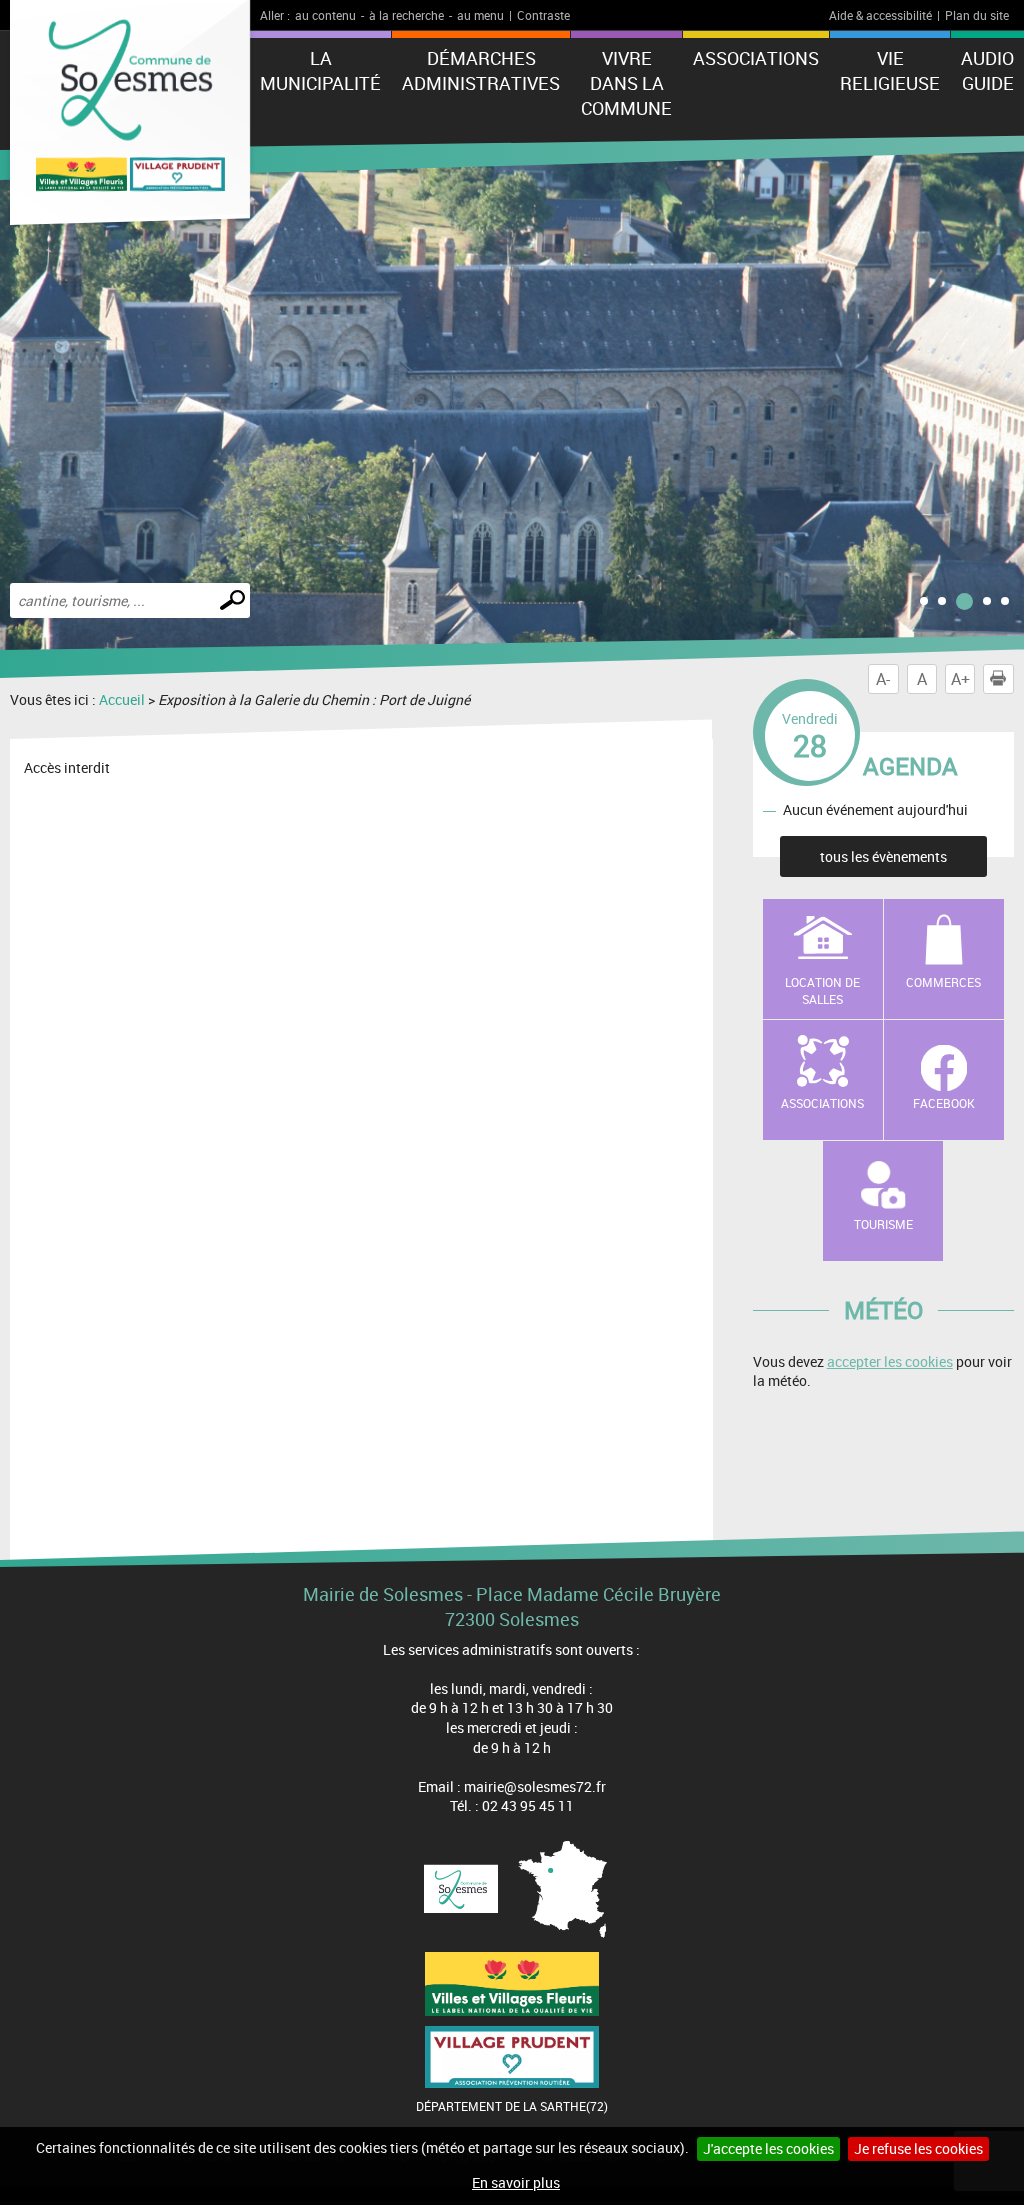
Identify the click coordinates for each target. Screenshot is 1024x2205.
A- (883, 679)
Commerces (943, 982)
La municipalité (320, 70)
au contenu (325, 15)
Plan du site (977, 15)
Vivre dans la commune (626, 83)
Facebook (944, 1103)
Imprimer (998, 679)
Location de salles (822, 990)
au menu (480, 15)
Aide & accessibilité (880, 15)
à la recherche (406, 15)
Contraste (543, 15)
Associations (756, 58)
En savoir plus (516, 2182)
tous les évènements (883, 856)
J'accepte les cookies (768, 2148)
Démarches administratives (481, 70)
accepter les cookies (890, 1361)
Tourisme (883, 1224)
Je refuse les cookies (918, 2148)
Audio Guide (987, 70)
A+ (960, 679)
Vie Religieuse (890, 70)
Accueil (122, 699)
